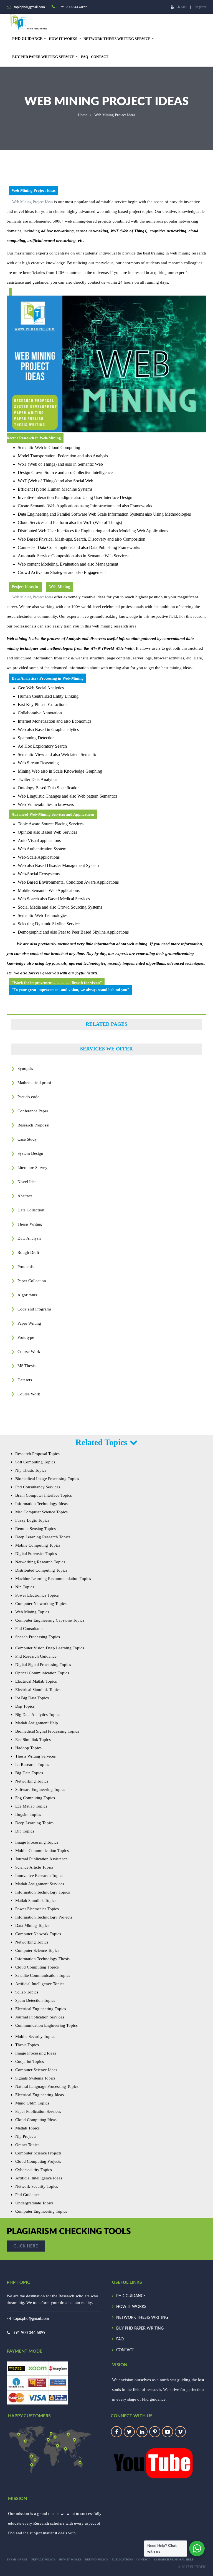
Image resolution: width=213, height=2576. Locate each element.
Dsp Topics (25, 1706)
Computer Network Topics (38, 1934)
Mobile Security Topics (35, 2036)
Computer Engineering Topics (41, 2211)
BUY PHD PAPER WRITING (140, 2328)
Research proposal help (174, 2559)
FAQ (85, 57)
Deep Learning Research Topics (43, 1537)
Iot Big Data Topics (32, 1698)
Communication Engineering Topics (46, 2025)
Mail (184, 7)
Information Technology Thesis (42, 1959)
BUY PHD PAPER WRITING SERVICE (43, 57)
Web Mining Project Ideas (33, 202)
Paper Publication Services (38, 2111)
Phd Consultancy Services (38, 1487)
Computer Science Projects (38, 2153)
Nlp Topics (25, 1587)
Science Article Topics (34, 1867)
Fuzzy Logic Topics (32, 1520)
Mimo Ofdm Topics (32, 2103)
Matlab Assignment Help (37, 1723)
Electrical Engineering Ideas (40, 2095)
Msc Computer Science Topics (41, 1512)
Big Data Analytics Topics (38, 1715)
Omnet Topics (27, 2145)
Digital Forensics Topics (36, 1554)
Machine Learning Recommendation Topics (53, 1579)
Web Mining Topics (32, 1612)
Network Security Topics (37, 2186)
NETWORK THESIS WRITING (142, 2318)
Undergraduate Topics (34, 2203)
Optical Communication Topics (42, 1673)
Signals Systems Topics (35, 2078)
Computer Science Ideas (36, 2070)
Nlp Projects (26, 2136)
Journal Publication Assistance (41, 1859)
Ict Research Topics (32, 1765)
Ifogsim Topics (28, 1814)
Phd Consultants (29, 1629)
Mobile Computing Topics (38, 1545)
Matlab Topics (27, 2128)
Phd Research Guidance (36, 1656)
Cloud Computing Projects (38, 2161)
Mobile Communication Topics (42, 1851)
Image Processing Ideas (36, 2053)
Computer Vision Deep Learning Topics (50, 1648)
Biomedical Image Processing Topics (47, 1479)
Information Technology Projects (44, 1917)
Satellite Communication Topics (43, 1975)
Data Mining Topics (32, 1925)
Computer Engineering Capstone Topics (50, 1620)
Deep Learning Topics (34, 1823)
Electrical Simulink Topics (38, 1690)
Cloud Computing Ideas (36, 2120)
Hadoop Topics (28, 1748)
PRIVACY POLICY (43, 2559)
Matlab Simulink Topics (36, 1901)
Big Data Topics (29, 1773)
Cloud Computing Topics (37, 1967)
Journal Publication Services (40, 2017)
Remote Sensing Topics (35, 1529)
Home (83, 115)
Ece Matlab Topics (31, 1806)
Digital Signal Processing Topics (43, 1665)
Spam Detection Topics (35, 2000)
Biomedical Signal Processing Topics (47, 1731)
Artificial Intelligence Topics (40, 1984)
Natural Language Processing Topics (47, 2086)
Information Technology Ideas (41, 1504)
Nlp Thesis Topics (31, 1470)
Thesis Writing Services (35, 1756)
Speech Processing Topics (38, 1637)
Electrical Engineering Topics (41, 2009)
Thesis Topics (27, 2045)
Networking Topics (32, 1781)
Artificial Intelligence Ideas (39, 2178)
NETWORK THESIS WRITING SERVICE (117, 39)
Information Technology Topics (43, 1892)
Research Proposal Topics (37, 1454)
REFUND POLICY (97, 2559)
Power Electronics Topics (37, 1595)
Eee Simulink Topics (33, 1740)
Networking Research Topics (40, 1562)
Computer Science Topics (37, 1950)
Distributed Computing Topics (41, 1570)
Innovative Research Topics (39, 1876)
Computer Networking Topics (41, 1604)
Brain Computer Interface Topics (44, 1495)
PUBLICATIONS (122, 2559)
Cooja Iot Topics (30, 2061)
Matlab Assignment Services (40, 1884)
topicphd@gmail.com (31, 2319)
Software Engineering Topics (40, 1789)
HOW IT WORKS (63, 39)
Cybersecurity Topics (34, 2170)
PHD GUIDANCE (131, 2296)
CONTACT (100, 57)
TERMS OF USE (17, 2559)
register (201, 7)
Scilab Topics (27, 1992)
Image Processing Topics (37, 1842)
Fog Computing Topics (35, 1798)
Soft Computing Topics (35, 1462)
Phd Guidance (27, 2195)
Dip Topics (25, 1831)
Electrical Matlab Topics (36, 1681)
